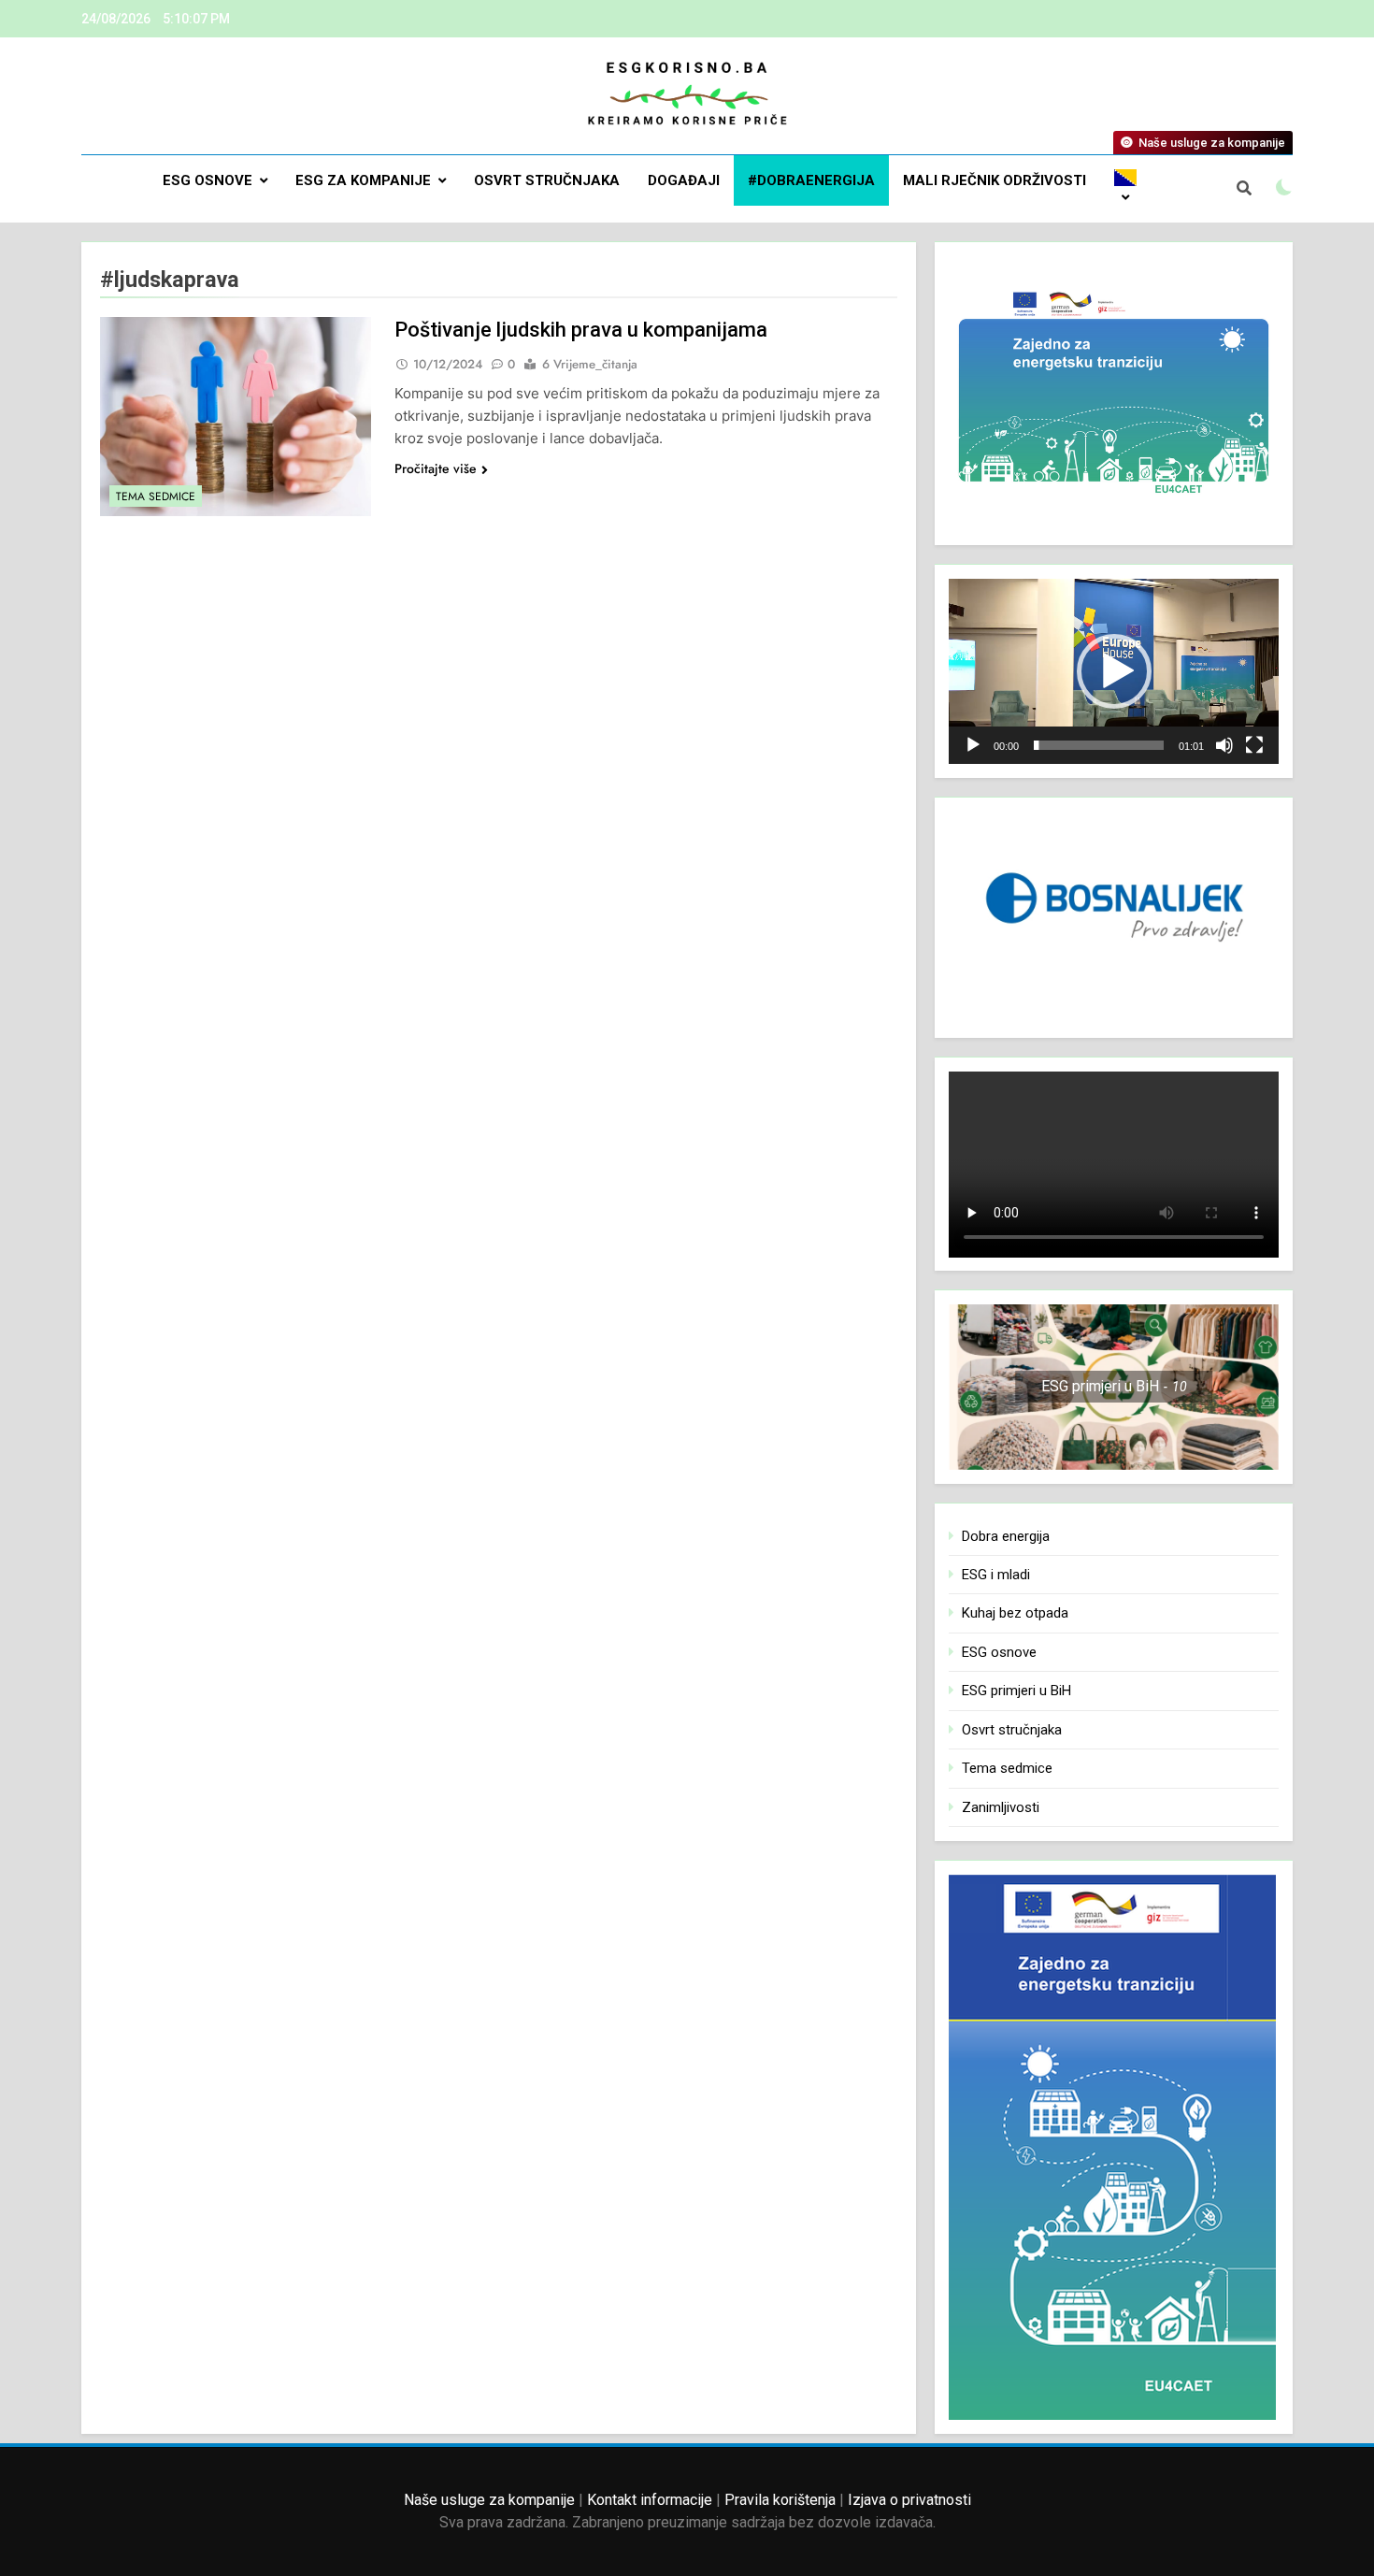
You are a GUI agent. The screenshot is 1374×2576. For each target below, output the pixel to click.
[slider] (1099, 745)
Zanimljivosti (1001, 1807)
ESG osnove (208, 180)
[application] (1114, 671)
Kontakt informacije (650, 2500)
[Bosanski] (1125, 189)
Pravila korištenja (780, 2500)
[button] (1114, 671)
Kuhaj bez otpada (1015, 1613)
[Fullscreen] (1254, 745)
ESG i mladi (996, 1575)
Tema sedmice (156, 496)
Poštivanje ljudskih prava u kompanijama (581, 330)
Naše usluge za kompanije (489, 2500)
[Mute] (1224, 745)
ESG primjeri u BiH (1016, 1691)
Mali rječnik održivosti (995, 180)
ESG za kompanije (363, 180)
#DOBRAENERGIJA (811, 180)
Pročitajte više (436, 468)
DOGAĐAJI (684, 180)
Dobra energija (1006, 1536)
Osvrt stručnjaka (547, 180)
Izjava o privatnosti (909, 2500)
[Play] (973, 745)
